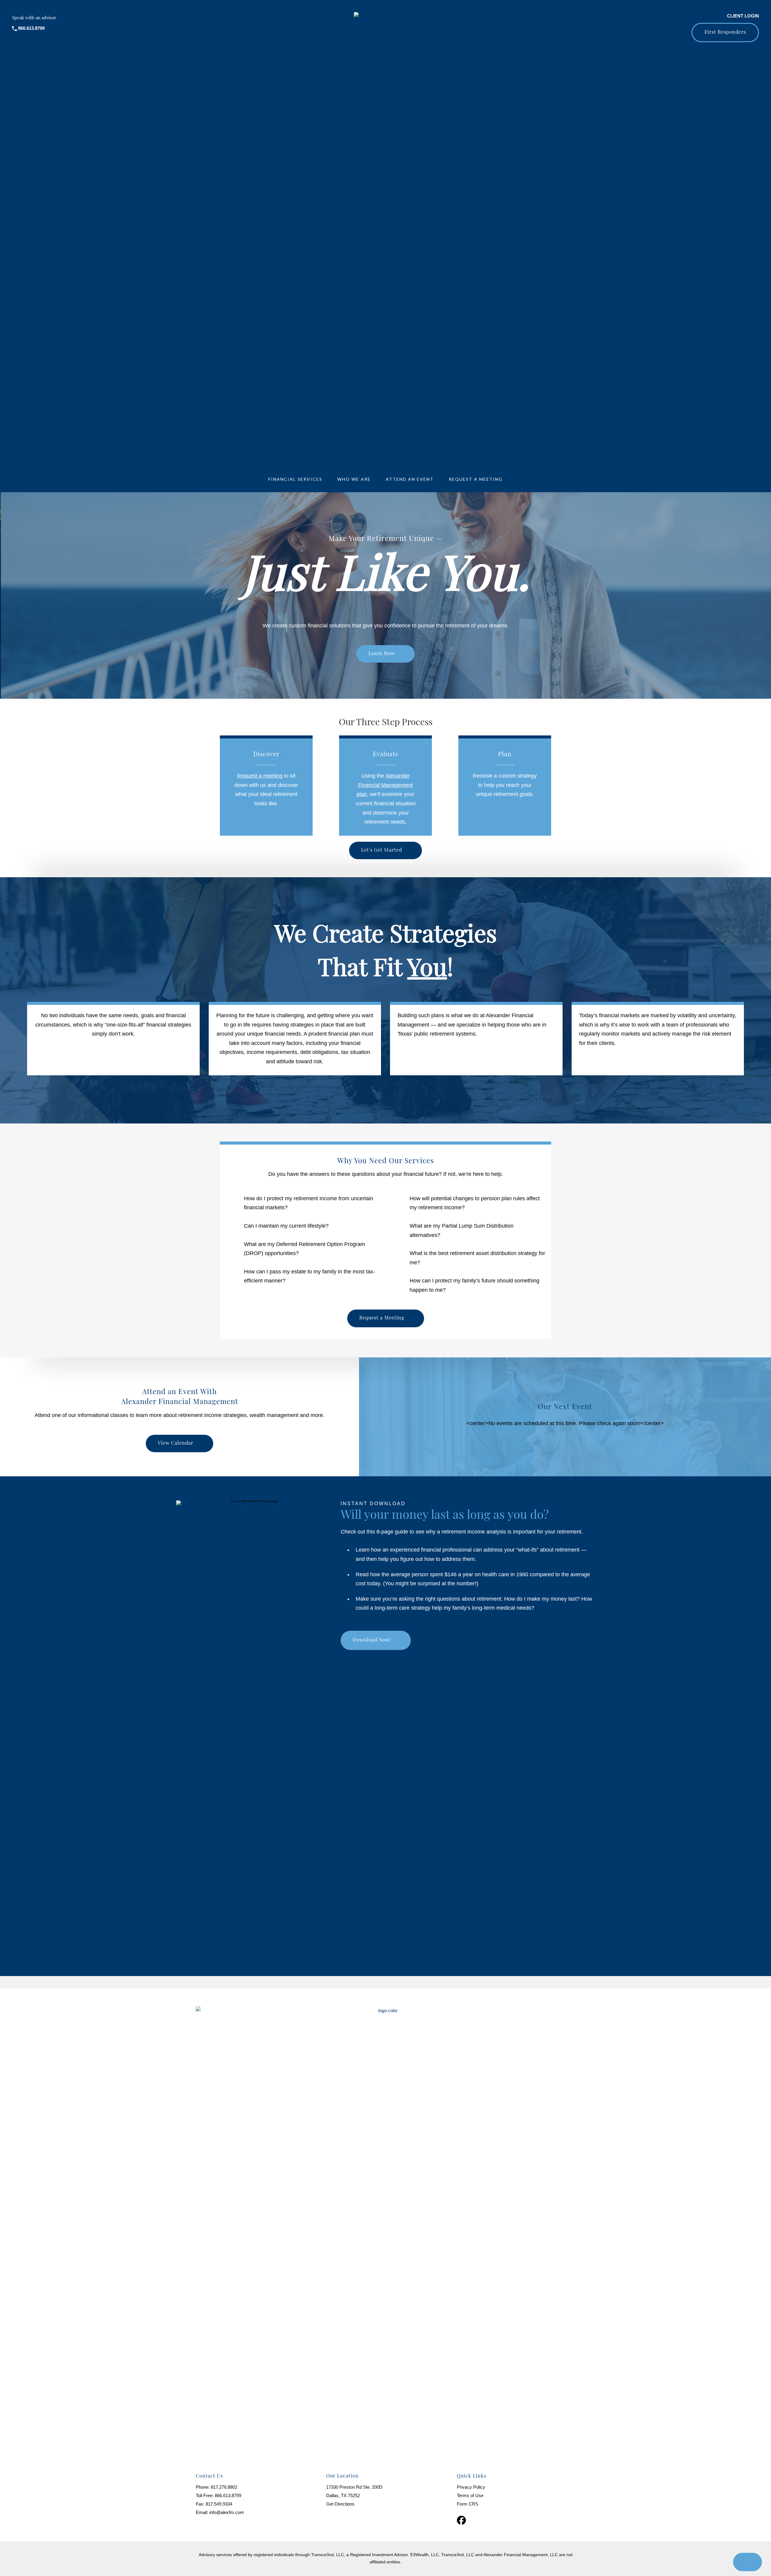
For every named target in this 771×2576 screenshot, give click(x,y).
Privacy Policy (471, 2487)
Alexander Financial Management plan (385, 785)
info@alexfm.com (227, 2512)
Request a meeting (260, 776)
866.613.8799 (228, 2495)
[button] (725, 33)
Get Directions (340, 2504)
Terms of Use (470, 2495)
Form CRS (468, 2504)
